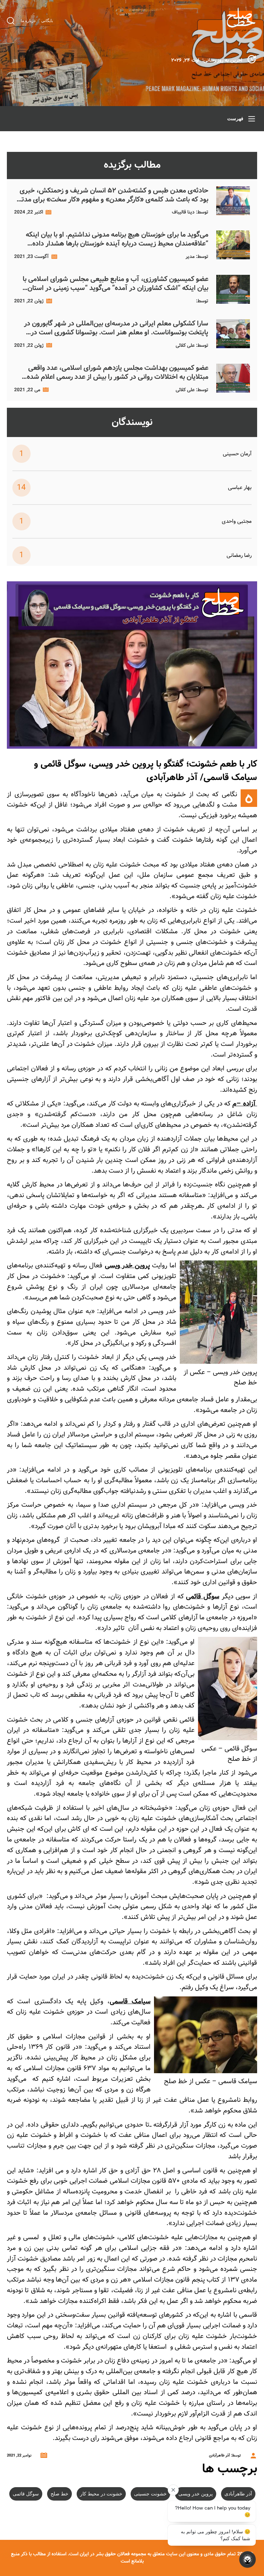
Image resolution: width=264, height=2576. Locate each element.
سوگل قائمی (26, 2494)
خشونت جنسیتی (150, 2494)
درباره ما (28, 21)
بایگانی (47, 21)
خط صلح (59, 2494)
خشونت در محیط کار (101, 2494)
